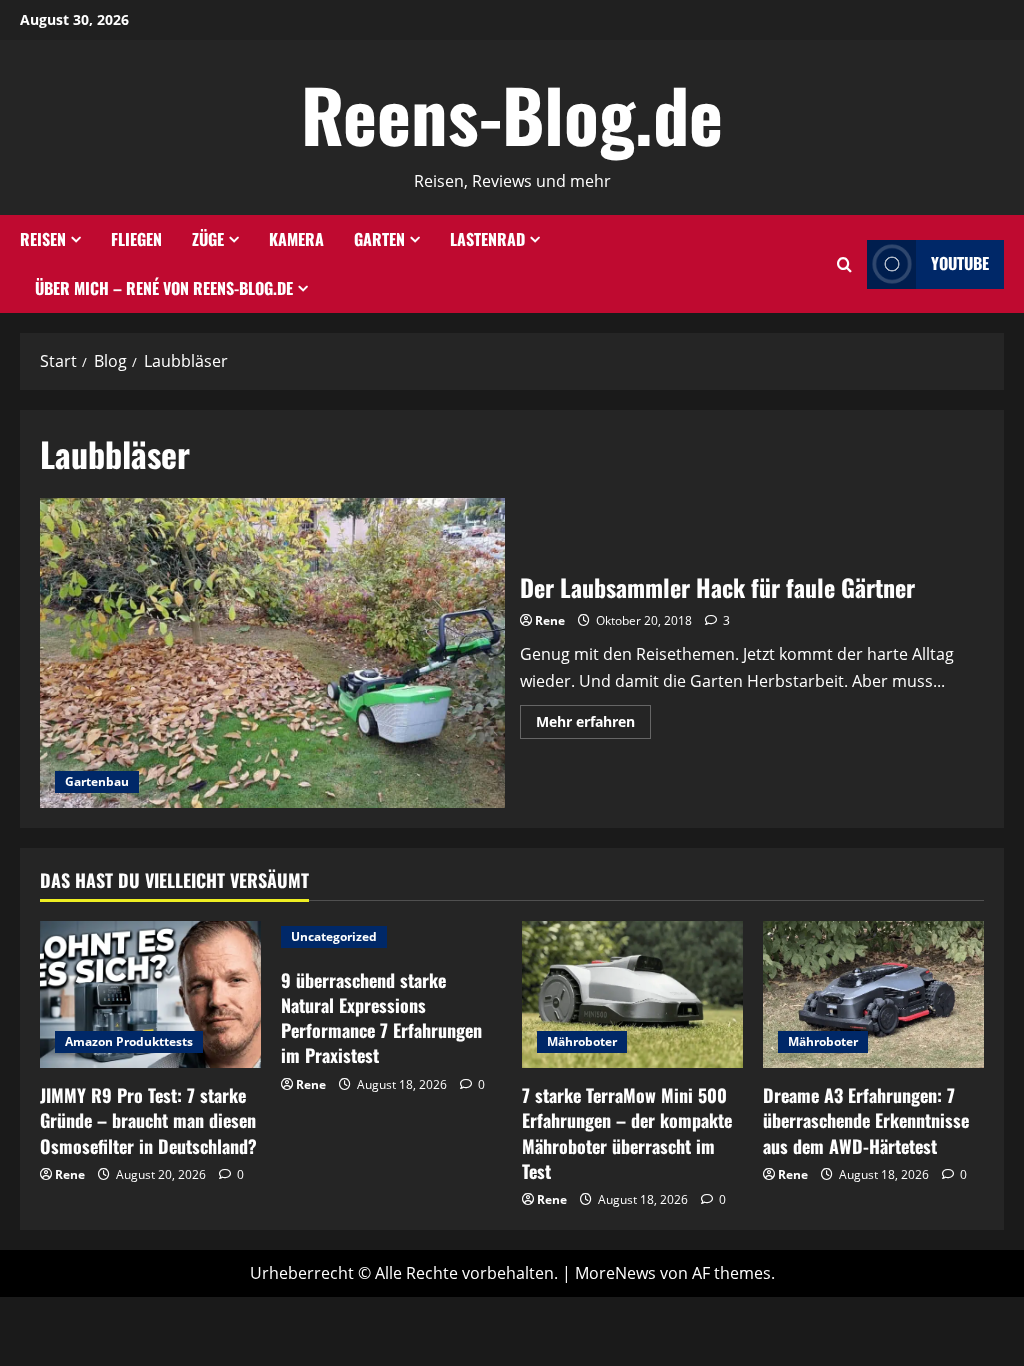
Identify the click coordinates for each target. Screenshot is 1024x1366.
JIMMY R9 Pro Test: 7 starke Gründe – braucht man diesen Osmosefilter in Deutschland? (148, 1120)
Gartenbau (97, 781)
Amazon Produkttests (129, 1041)
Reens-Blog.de (512, 113)
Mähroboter (582, 1041)
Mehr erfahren (593, 725)
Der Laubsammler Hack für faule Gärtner (272, 653)
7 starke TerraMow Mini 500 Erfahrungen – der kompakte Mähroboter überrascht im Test (627, 1133)
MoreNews (615, 1273)
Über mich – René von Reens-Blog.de (164, 288)
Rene (550, 620)
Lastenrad (487, 239)
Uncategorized (334, 936)
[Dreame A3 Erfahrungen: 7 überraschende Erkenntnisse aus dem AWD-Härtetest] (873, 994)
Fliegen (136, 239)
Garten (379, 239)
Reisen (43, 239)
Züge (208, 239)
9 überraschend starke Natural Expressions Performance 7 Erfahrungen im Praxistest (381, 1018)
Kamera (296, 239)
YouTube (960, 264)
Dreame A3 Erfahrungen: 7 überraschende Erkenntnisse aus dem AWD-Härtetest (866, 1120)
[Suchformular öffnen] (844, 264)
